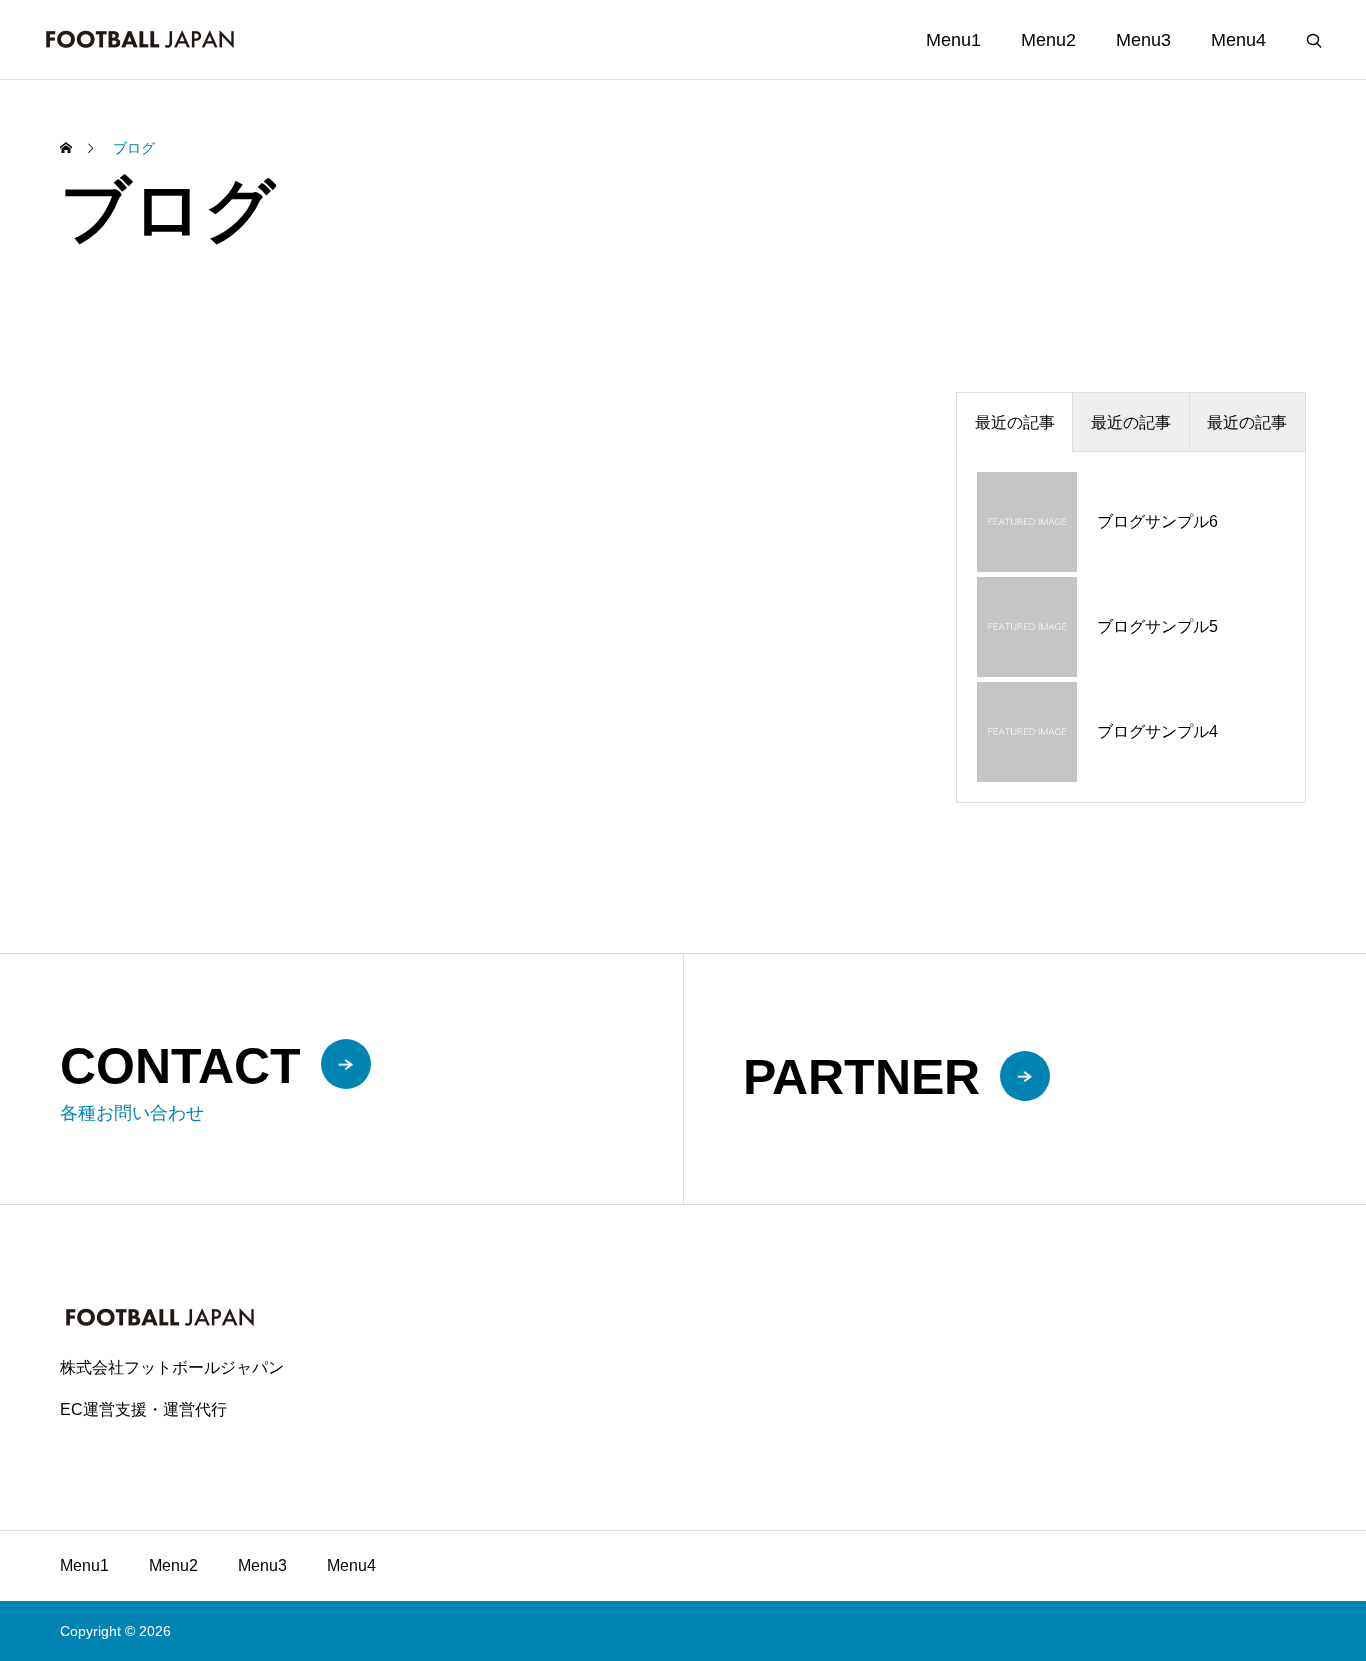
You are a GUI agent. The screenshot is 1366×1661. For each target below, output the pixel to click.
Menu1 (953, 40)
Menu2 (1048, 40)
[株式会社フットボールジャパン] (140, 39)
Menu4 (1238, 40)
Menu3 (1143, 40)
